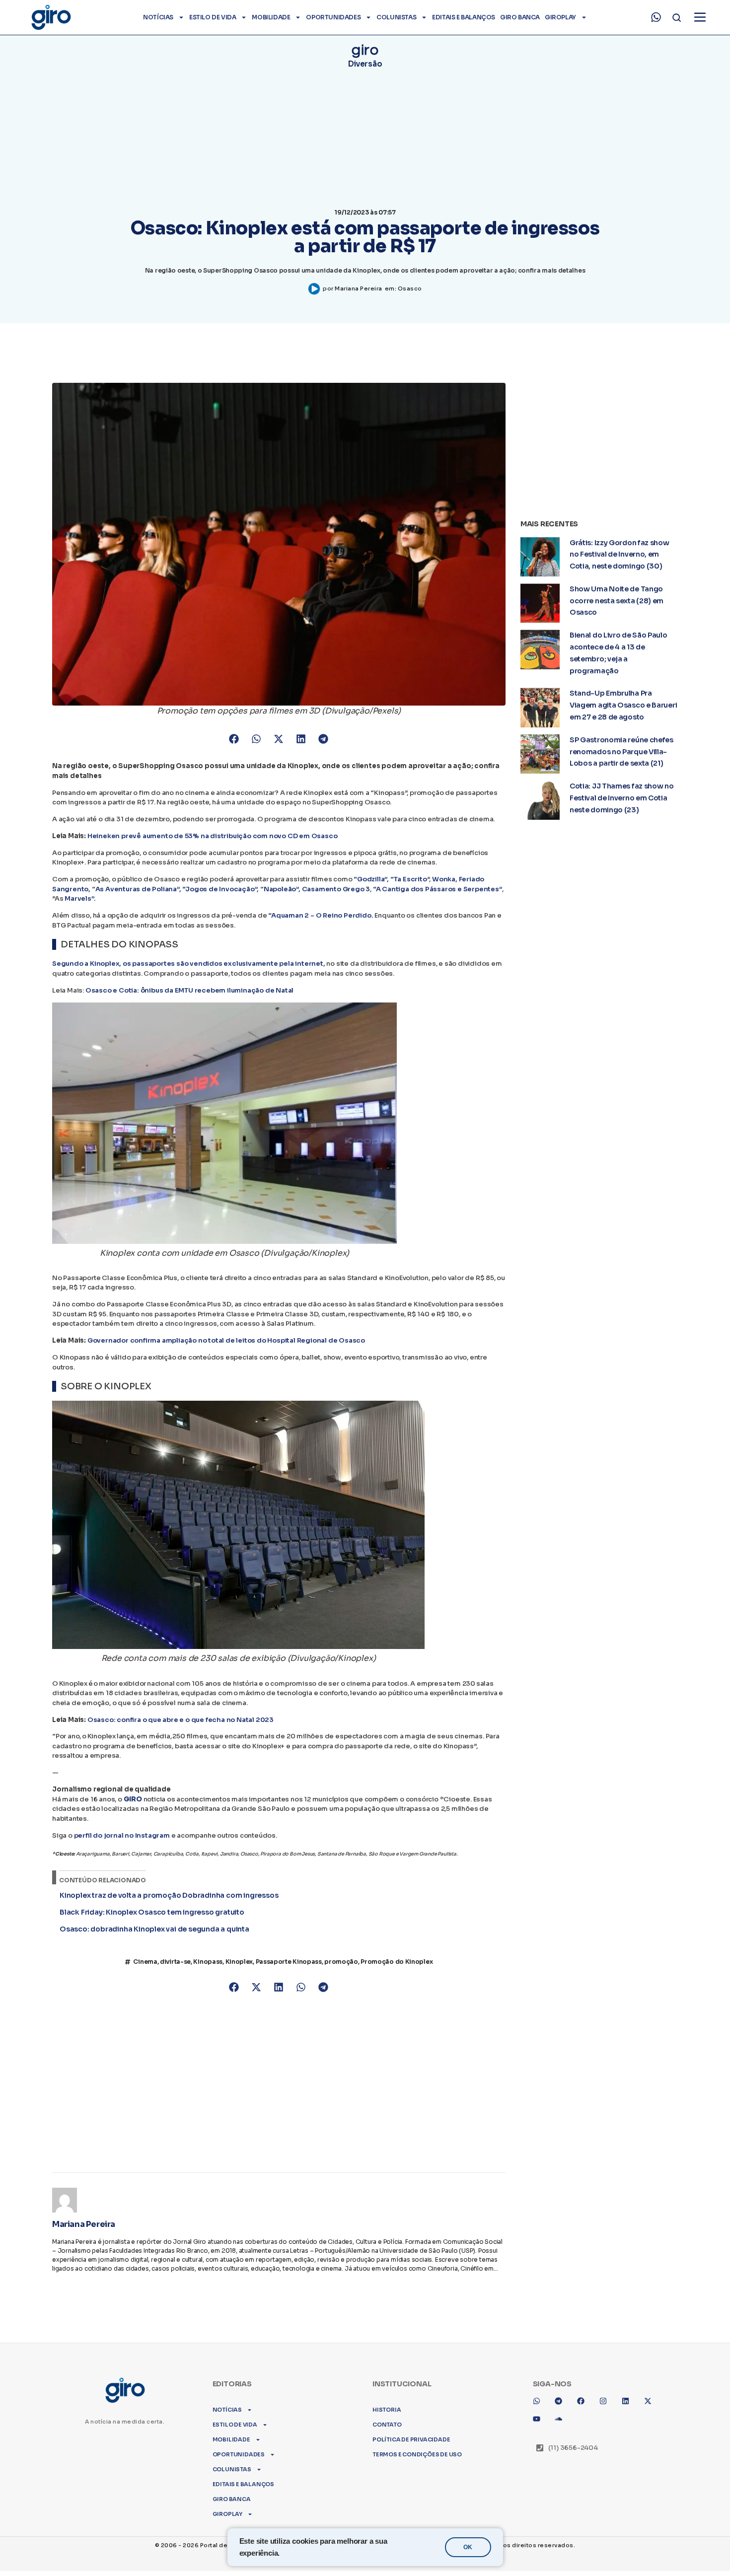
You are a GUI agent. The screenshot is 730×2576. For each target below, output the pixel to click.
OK (468, 2547)
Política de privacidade (411, 2418)
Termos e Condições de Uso (417, 2433)
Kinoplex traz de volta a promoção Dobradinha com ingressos (169, 1895)
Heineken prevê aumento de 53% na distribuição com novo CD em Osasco (213, 836)
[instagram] (607, 2383)
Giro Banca (520, 17)
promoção (341, 1962)
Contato (387, 2403)
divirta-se (175, 1962)
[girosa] (652, 2383)
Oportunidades (333, 17)
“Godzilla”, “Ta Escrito (390, 879)
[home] (51, 17)
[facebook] (584, 2383)
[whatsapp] (656, 17)
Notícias (158, 17)
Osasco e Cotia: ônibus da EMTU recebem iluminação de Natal (189, 990)
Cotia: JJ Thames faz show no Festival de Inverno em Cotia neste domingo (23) (622, 798)
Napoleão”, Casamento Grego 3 (317, 889)
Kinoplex (239, 1962)
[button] (234, 739)
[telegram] (562, 2383)
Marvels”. (80, 898)
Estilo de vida (213, 17)
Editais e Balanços (464, 17)
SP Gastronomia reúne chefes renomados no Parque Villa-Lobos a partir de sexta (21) (621, 752)
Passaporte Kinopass (289, 1962)
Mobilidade (271, 17)
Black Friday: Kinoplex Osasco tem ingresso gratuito (152, 1912)
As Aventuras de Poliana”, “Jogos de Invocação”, (177, 889)
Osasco (410, 288)
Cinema (145, 1962)
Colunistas (396, 17)
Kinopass (208, 1962)
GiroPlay (560, 17)
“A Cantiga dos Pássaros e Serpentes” (438, 889)
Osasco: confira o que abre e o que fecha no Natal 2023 (181, 1720)
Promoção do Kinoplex (397, 1962)
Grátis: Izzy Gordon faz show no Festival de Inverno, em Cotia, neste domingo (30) (620, 555)
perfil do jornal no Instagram (122, 1835)
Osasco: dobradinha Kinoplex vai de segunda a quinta (154, 1929)
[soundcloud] (562, 2401)
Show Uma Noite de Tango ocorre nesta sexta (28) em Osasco (617, 601)
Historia (387, 2388)
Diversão (365, 64)
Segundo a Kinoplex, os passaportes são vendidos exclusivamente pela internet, (189, 964)
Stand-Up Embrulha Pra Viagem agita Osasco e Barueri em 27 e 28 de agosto (623, 705)
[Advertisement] (279, 2078)
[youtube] (540, 2401)
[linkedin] (629, 2383)
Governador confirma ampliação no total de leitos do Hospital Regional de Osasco (226, 1340)
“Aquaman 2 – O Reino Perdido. (321, 915)
